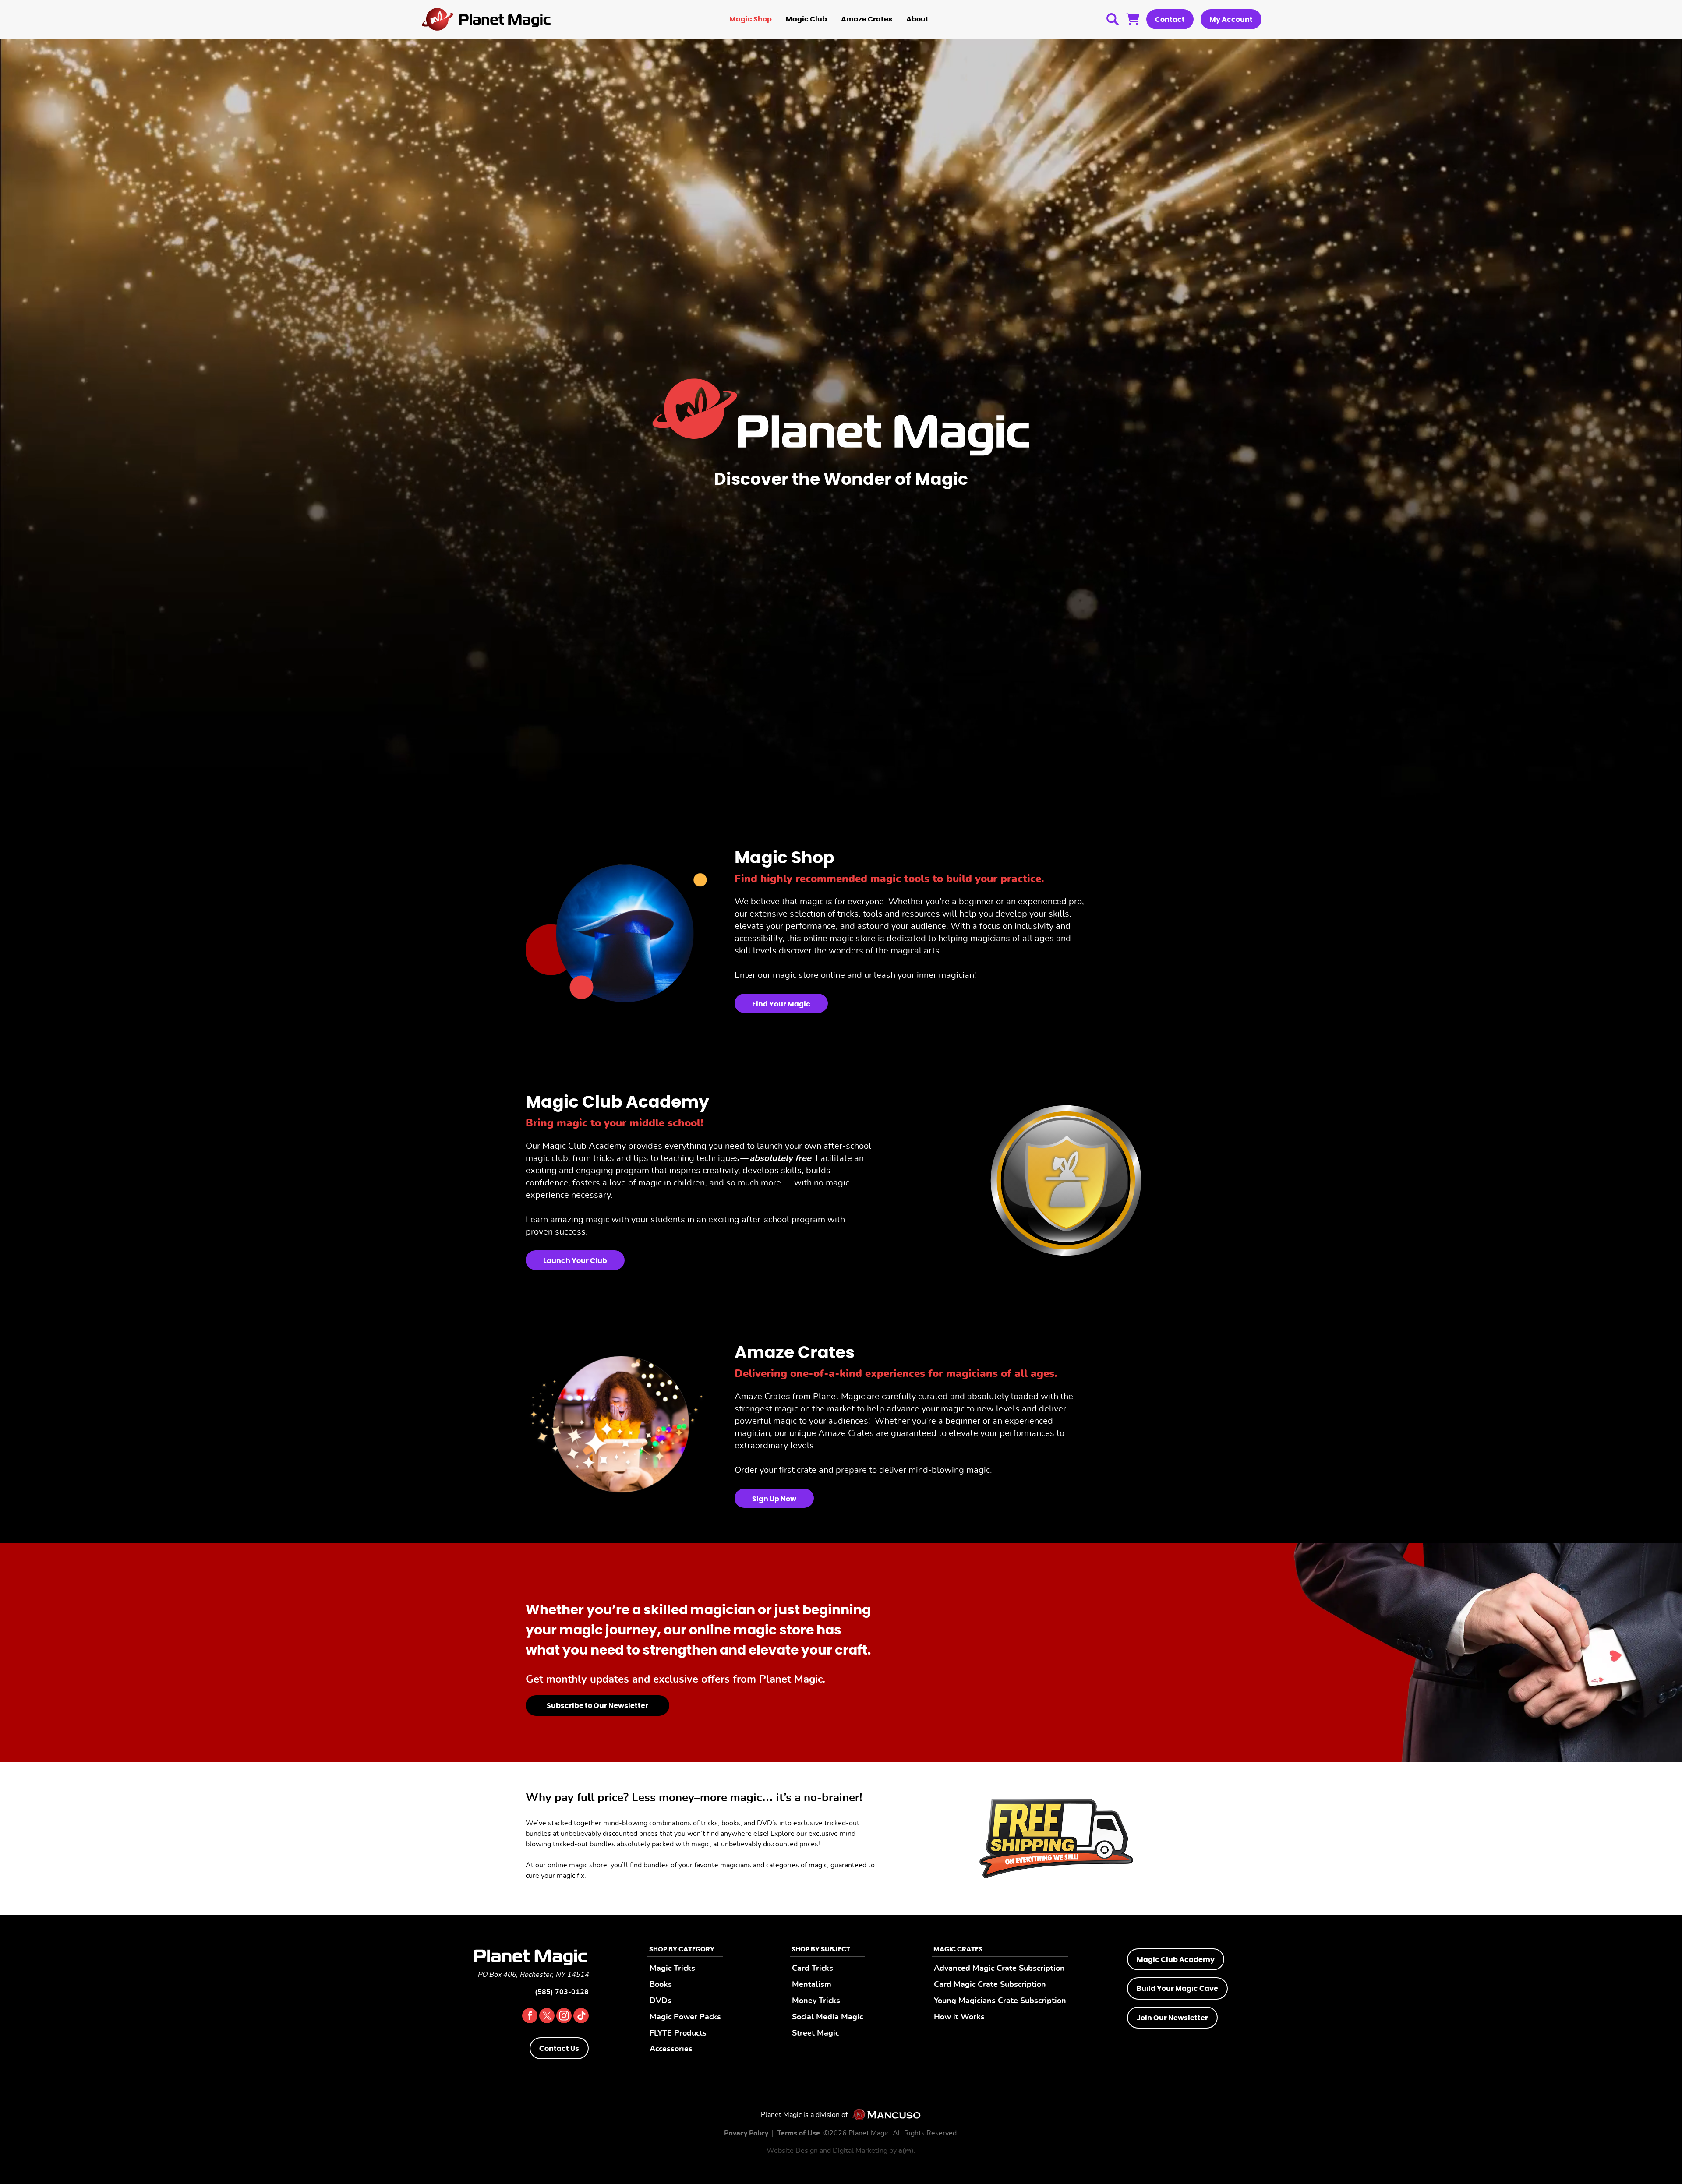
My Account (1231, 20)
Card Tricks (813, 1968)
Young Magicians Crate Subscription (1000, 2001)
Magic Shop (751, 19)
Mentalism (812, 1985)
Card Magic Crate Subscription (990, 1985)
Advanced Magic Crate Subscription (999, 1968)
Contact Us (559, 2049)
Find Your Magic (781, 1004)
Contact (1170, 20)
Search (1113, 19)
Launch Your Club (575, 1261)
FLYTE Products (678, 2033)
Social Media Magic (827, 2017)
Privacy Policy (746, 2133)
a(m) (906, 2151)
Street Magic (815, 2033)
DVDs (661, 2001)
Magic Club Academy (1176, 1960)
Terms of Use (799, 2133)
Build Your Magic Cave (1177, 1989)
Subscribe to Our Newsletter (597, 1706)
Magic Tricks (672, 1968)
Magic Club (806, 19)
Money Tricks (816, 2001)
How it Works (959, 2017)
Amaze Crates (867, 19)
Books (661, 1985)
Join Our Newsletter (1172, 2018)
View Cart (1133, 19)
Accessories (671, 2049)
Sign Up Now (774, 1499)
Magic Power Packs (685, 2017)
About (917, 19)
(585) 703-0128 (562, 1992)
